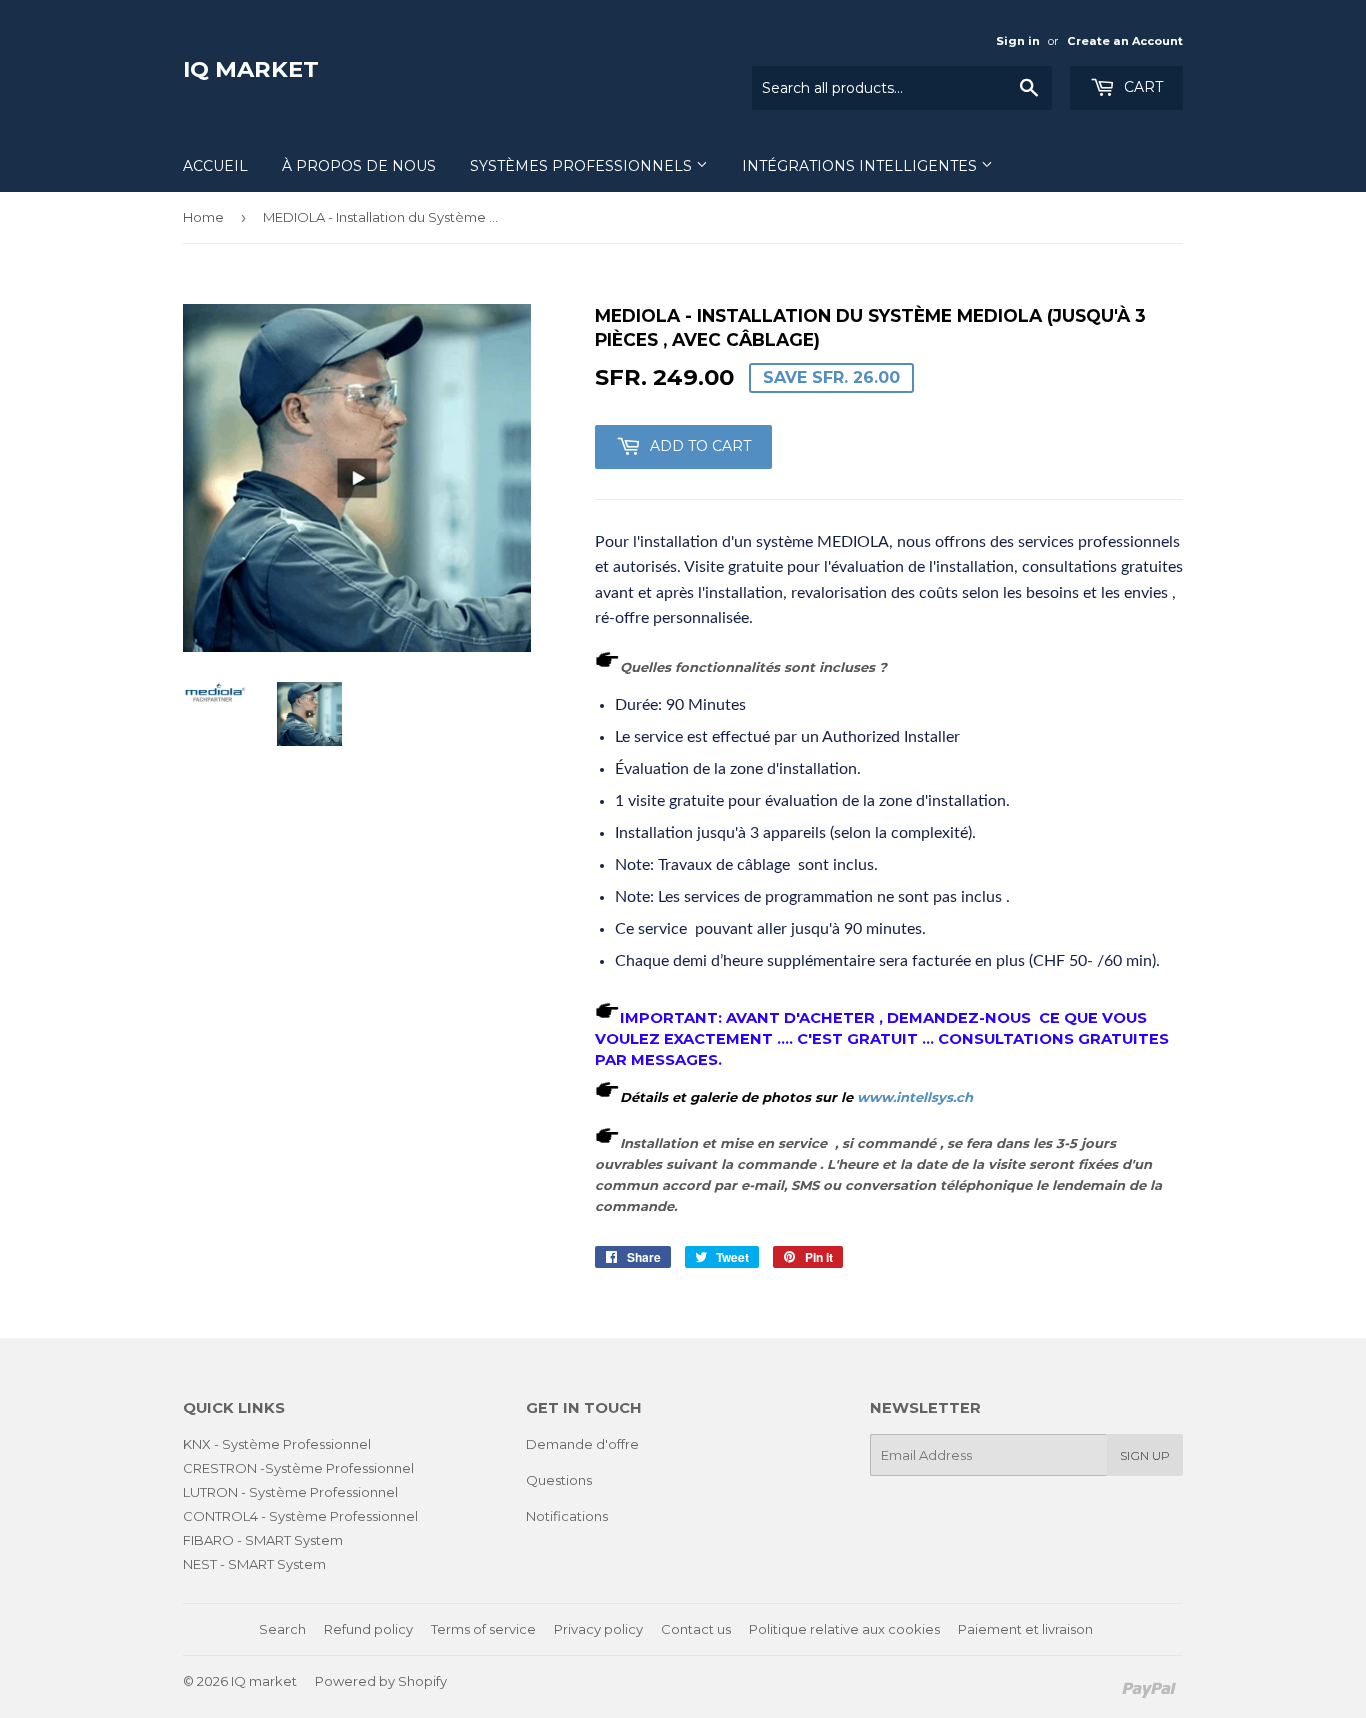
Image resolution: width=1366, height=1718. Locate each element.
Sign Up (1145, 1455)
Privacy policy (598, 1629)
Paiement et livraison (1025, 1629)
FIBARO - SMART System (263, 1540)
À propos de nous (359, 166)
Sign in (1018, 41)
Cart (1141, 87)
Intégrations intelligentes (861, 166)
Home (203, 217)
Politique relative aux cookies (844, 1629)
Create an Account (1125, 41)
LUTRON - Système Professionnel (290, 1492)
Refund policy (368, 1629)
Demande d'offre (582, 1444)
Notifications (567, 1516)
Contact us (696, 1629)
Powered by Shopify (381, 1681)
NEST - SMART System (254, 1564)
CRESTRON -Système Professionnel (298, 1468)
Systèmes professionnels (583, 166)
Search (282, 1629)
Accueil (215, 166)
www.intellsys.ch (915, 1097)
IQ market (251, 69)
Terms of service (483, 1629)
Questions (559, 1480)
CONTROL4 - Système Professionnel (300, 1516)
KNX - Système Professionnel (277, 1444)
